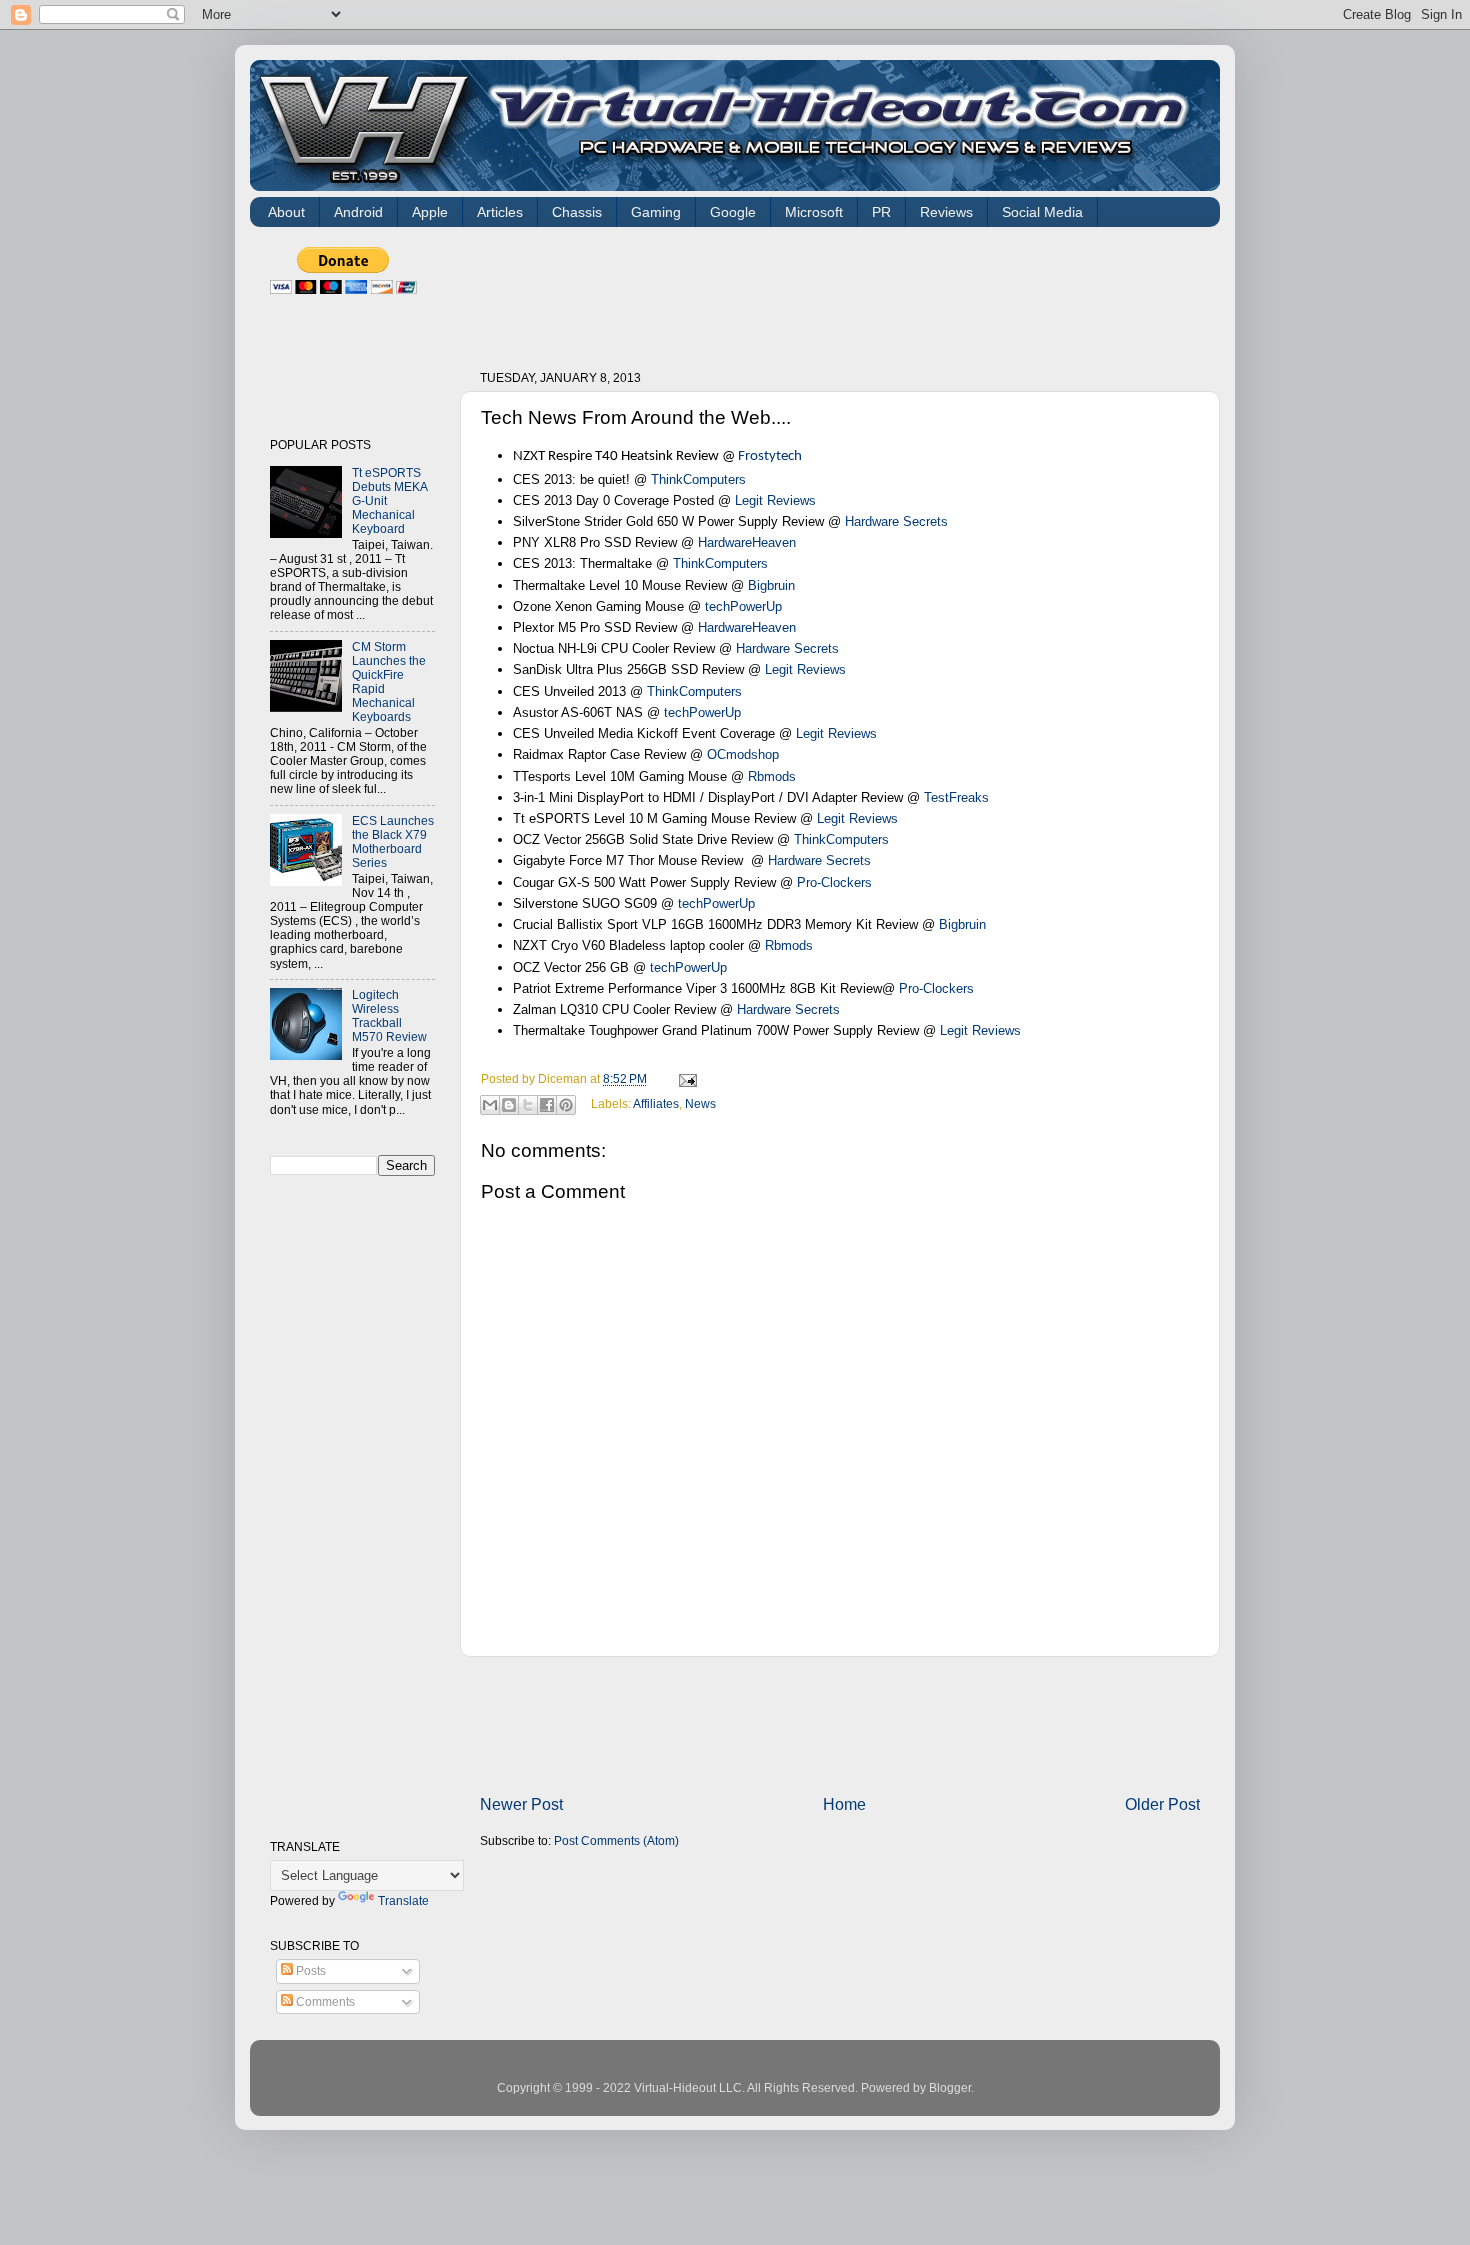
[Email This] (490, 1105)
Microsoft (814, 212)
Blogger (950, 2087)
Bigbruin (771, 585)
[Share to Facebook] (547, 1105)
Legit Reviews (775, 500)
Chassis (577, 212)
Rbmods (772, 776)
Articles (500, 212)
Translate (403, 1900)
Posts (309, 1970)
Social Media (1042, 212)
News (700, 1103)
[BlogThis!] (509, 1105)
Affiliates (656, 1103)
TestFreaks (956, 797)
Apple (430, 212)
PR (881, 212)
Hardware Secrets (896, 521)
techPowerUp (743, 606)
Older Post (1162, 1804)
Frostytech (770, 456)
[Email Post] (685, 1078)
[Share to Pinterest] (566, 1105)
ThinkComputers (698, 479)
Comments (324, 2001)
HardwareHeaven (747, 542)
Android (358, 212)
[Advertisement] (844, 292)
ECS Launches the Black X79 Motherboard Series (393, 841)
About (286, 212)
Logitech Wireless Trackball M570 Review (389, 1015)
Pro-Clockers (834, 882)
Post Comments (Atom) (616, 1840)
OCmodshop (743, 754)
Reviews (946, 212)
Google (733, 212)
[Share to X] (528, 1105)
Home (844, 1804)
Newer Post (521, 1804)
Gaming (656, 212)
